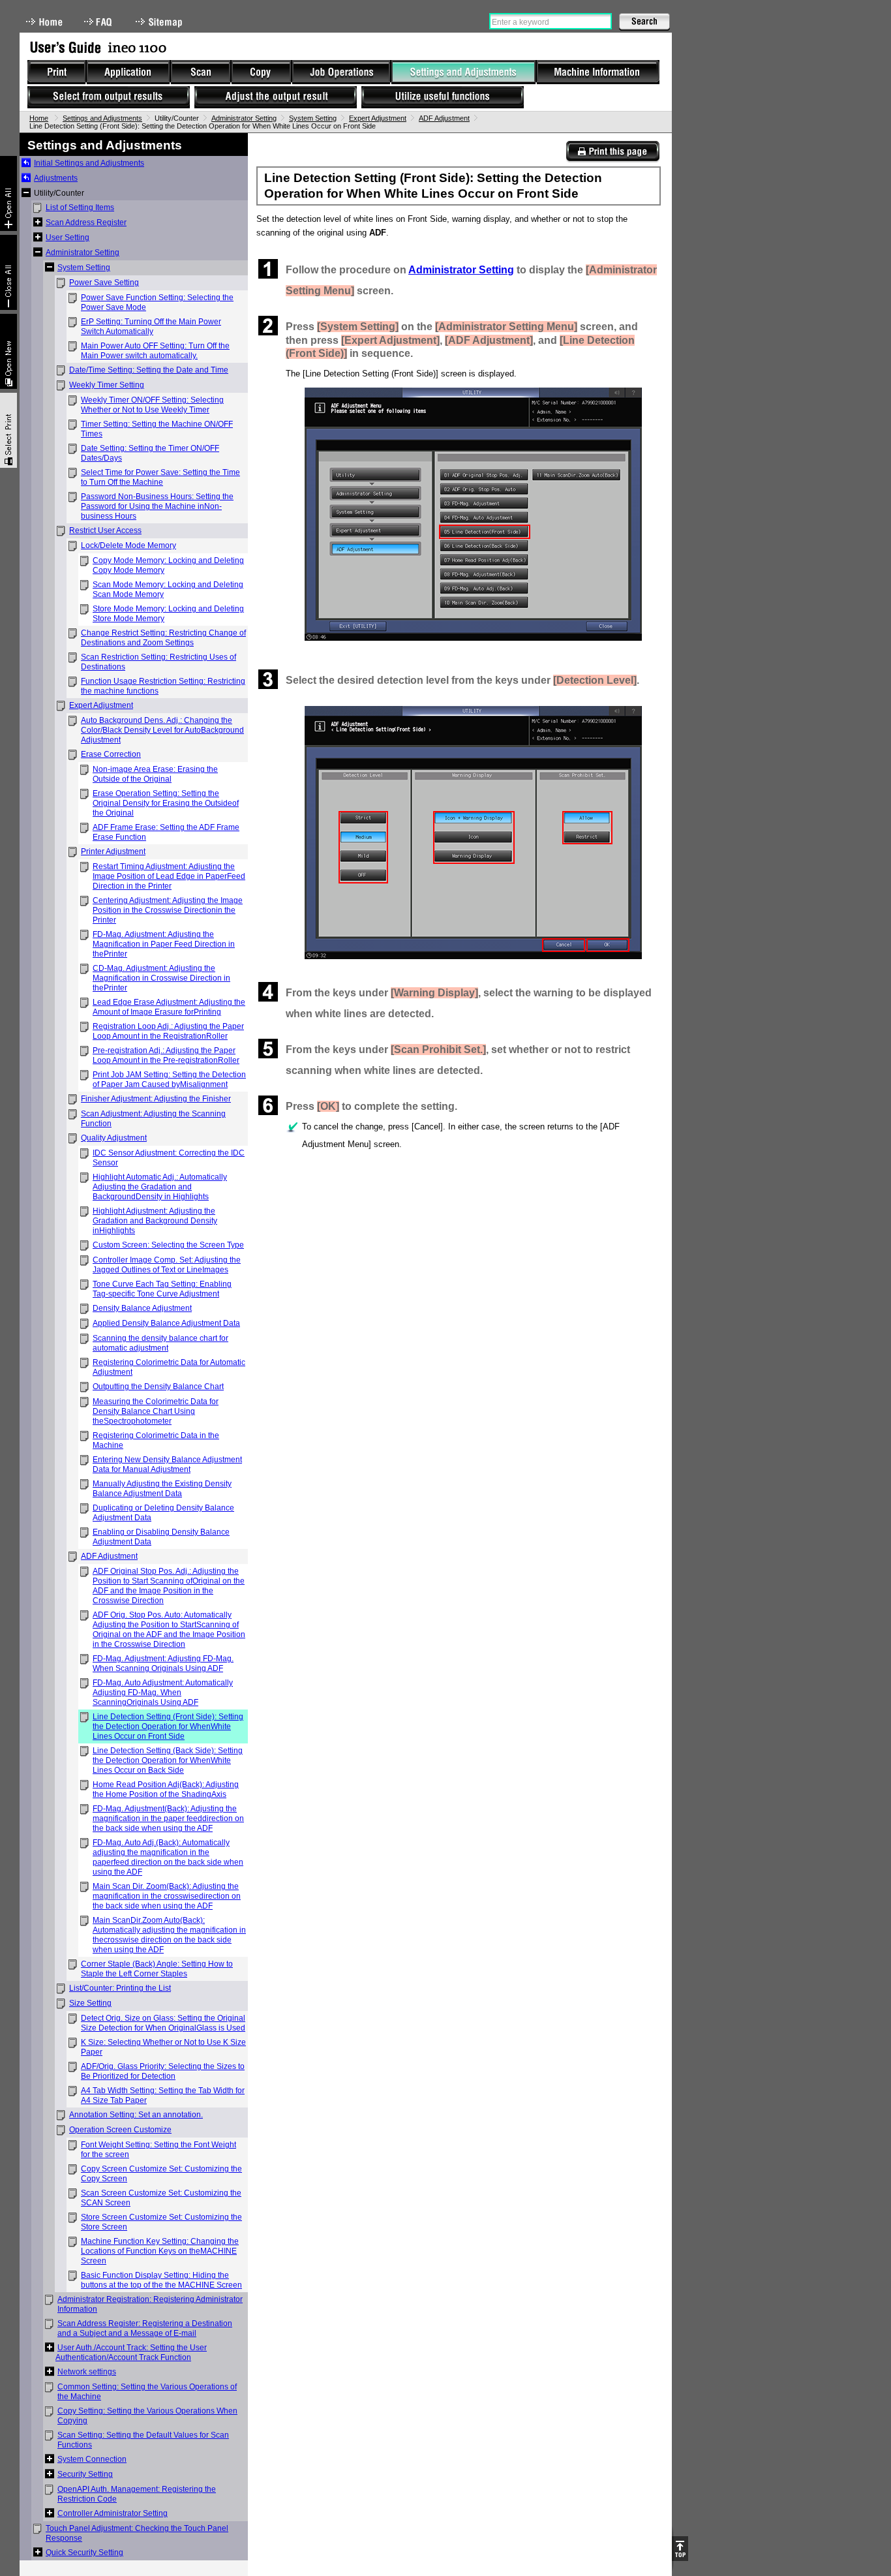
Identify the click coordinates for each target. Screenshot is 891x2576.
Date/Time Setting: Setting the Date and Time (149, 370)
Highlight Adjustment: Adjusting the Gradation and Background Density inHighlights (155, 1221)
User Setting (68, 238)
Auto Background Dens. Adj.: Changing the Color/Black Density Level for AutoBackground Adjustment (162, 730)
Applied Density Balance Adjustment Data (166, 1323)
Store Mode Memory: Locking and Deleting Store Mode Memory (168, 614)
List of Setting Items (80, 207)
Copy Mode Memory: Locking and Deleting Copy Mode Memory (168, 565)
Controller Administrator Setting (113, 2513)
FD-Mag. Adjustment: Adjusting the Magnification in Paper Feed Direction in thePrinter (164, 944)
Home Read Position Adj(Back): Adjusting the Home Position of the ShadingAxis (166, 1789)
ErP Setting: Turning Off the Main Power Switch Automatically (151, 327)
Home (44, 22)
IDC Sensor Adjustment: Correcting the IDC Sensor (169, 1158)
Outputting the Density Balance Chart (158, 1387)
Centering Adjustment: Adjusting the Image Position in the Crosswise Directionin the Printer (168, 910)
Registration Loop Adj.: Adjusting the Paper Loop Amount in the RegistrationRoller (168, 1031)
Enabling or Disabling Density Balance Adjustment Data (161, 1537)
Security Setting (85, 2474)
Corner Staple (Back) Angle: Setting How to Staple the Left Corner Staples (157, 1969)
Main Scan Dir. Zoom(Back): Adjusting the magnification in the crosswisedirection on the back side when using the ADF (167, 1896)
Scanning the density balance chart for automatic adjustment (160, 1343)
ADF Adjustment (444, 118)
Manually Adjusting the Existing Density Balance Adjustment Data (162, 1489)
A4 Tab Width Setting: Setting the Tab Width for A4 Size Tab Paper (163, 2095)
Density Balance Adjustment (142, 1308)
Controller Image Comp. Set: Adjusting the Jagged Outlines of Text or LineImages (167, 1265)
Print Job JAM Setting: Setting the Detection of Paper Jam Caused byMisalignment (169, 1080)
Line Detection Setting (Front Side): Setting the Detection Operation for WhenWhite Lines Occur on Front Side (168, 1726)
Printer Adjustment (113, 851)
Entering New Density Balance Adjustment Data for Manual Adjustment (167, 1464)
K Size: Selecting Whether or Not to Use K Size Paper (163, 2047)
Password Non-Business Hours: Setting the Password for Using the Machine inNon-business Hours (157, 506)
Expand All (8, 193)
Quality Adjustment (114, 1138)
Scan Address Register (86, 222)
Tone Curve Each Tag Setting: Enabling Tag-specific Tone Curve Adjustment (162, 1289)
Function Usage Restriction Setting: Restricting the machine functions (163, 686)
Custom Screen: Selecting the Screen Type (168, 1245)
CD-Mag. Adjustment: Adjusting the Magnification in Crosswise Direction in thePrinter (161, 978)
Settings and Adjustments (102, 118)
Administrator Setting (244, 118)
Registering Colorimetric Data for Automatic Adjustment (169, 1367)
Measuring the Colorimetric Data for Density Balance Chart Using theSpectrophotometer (156, 1411)
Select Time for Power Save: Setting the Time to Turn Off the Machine (160, 477)
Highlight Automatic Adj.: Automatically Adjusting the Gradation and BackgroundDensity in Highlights (160, 1187)
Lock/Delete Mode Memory (128, 545)
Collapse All (8, 272)
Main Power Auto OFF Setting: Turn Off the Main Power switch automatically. (155, 351)
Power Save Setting (104, 283)
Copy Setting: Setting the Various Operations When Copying (147, 2416)
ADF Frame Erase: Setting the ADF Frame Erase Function (166, 832)
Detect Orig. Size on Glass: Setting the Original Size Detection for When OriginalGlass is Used (163, 2023)
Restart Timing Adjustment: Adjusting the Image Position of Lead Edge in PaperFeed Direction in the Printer (169, 876)
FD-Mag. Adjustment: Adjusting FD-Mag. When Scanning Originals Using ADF (163, 1664)
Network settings (87, 2372)
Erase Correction (111, 754)
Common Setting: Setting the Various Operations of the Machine (147, 2392)
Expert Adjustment (378, 118)
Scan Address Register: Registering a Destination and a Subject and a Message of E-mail (145, 2328)
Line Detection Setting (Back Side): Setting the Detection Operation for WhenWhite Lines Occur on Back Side (168, 1760)
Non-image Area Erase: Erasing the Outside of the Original (155, 774)
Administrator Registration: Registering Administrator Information (150, 2304)
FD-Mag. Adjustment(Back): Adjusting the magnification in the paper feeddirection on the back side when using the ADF (168, 1818)
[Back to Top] (680, 2549)
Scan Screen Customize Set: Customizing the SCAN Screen (161, 2198)
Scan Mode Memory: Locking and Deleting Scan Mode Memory (168, 590)
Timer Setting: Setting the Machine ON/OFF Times (157, 429)
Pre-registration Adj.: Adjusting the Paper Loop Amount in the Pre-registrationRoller (166, 1055)
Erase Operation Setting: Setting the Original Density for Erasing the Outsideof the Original (166, 803)
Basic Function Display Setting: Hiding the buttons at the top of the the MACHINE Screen (161, 2280)
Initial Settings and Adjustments (89, 163)
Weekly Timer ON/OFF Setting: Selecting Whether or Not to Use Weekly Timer (152, 405)
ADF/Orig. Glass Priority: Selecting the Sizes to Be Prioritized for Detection (163, 2071)
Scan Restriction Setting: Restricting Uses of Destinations (159, 662)
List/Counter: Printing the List (120, 1988)
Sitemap (160, 22)
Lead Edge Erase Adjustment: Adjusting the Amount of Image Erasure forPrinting (169, 1007)
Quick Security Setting (84, 2553)
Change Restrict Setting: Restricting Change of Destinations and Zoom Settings (163, 638)
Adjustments (56, 178)
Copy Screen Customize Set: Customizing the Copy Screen (161, 2174)
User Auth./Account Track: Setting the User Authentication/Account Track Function (131, 2353)
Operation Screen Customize (120, 2130)
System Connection (92, 2459)
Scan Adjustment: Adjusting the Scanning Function (153, 1119)
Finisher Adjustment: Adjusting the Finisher (156, 1099)
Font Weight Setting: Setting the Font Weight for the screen (159, 2150)
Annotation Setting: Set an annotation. (136, 2115)
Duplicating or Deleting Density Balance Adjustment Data (163, 1513)
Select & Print (8, 430)
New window (8, 351)
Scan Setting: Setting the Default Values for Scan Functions (143, 2440)
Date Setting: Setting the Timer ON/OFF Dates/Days (150, 453)
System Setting (313, 118)
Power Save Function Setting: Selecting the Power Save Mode (157, 302)
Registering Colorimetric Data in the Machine (156, 1440)
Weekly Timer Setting (107, 385)
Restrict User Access (105, 530)
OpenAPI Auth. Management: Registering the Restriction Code (137, 2494)
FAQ (99, 22)
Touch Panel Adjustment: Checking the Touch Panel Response (137, 2533)
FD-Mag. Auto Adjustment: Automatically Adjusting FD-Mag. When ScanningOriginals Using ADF (163, 1693)
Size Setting (90, 2003)
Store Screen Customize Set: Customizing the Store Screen (161, 2222)
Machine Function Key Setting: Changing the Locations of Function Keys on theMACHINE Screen (160, 2251)
